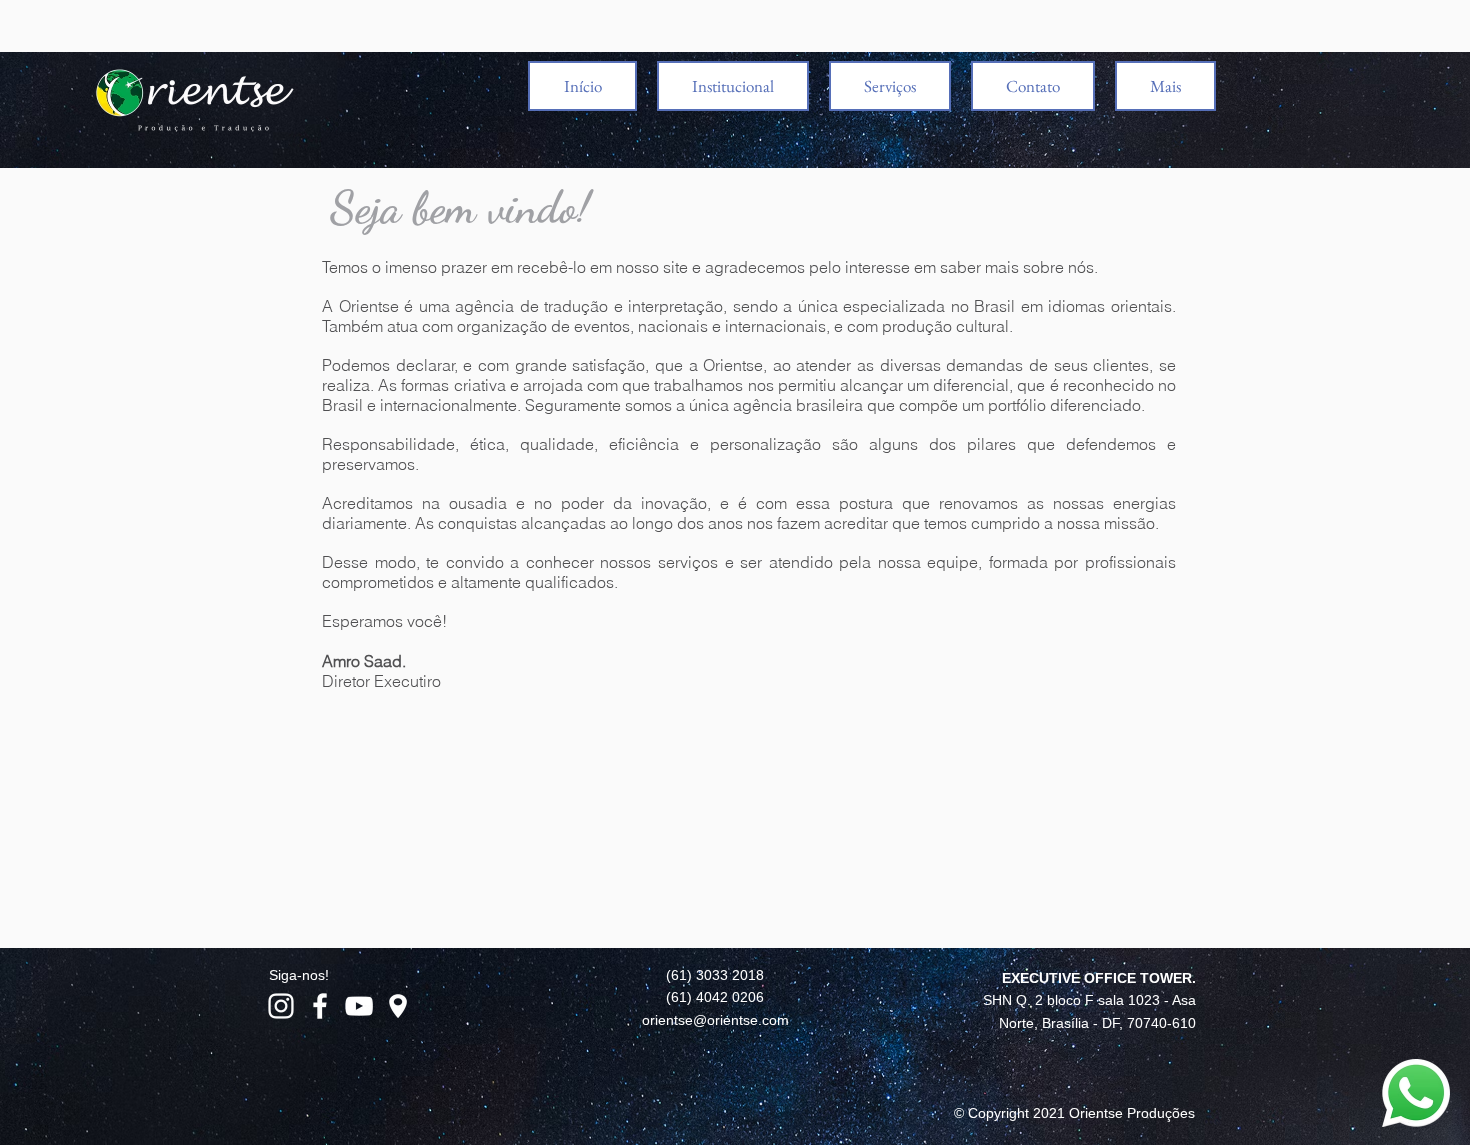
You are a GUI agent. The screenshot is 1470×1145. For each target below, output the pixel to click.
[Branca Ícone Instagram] (281, 1006)
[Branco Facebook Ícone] (320, 1006)
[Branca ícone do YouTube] (359, 1006)
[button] (733, 86)
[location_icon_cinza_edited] (398, 1006)
